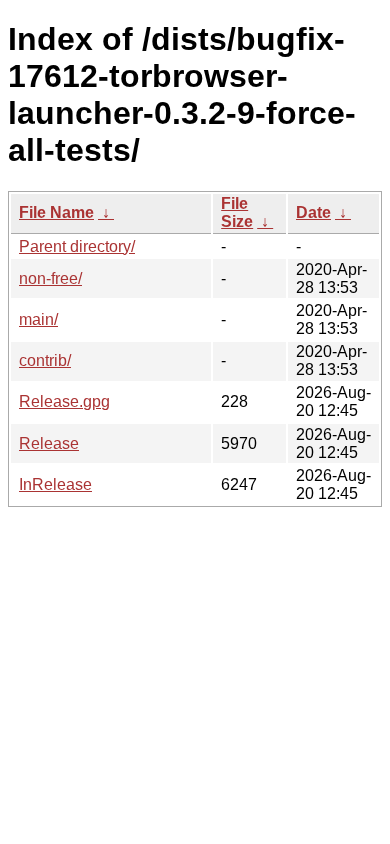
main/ (38, 319)
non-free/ (50, 278)
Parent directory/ (77, 246)
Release (49, 443)
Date (313, 212)
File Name (56, 212)
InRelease (55, 484)
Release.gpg (64, 401)
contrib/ (45, 360)
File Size (237, 212)
